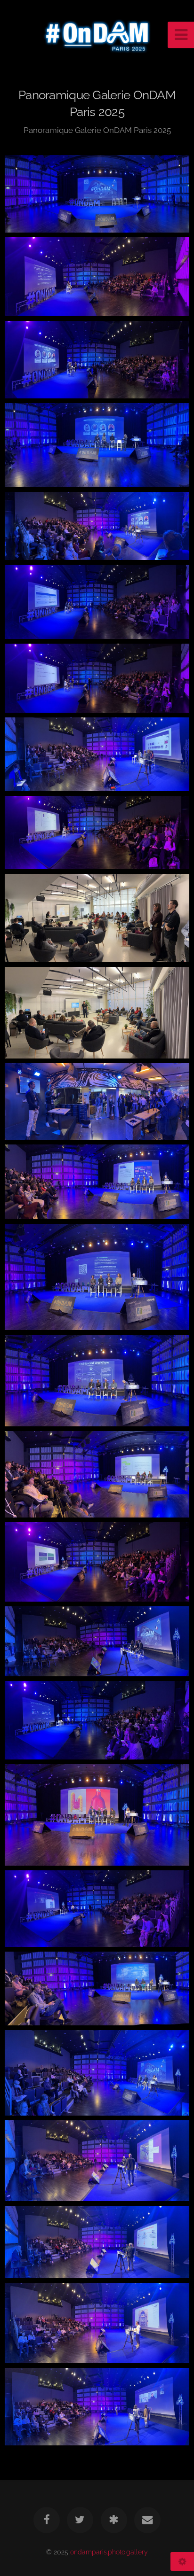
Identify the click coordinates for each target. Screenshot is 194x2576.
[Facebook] (47, 2520)
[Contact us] (147, 2520)
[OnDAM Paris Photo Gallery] (114, 2520)
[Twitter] (80, 2520)
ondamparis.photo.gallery (109, 2552)
